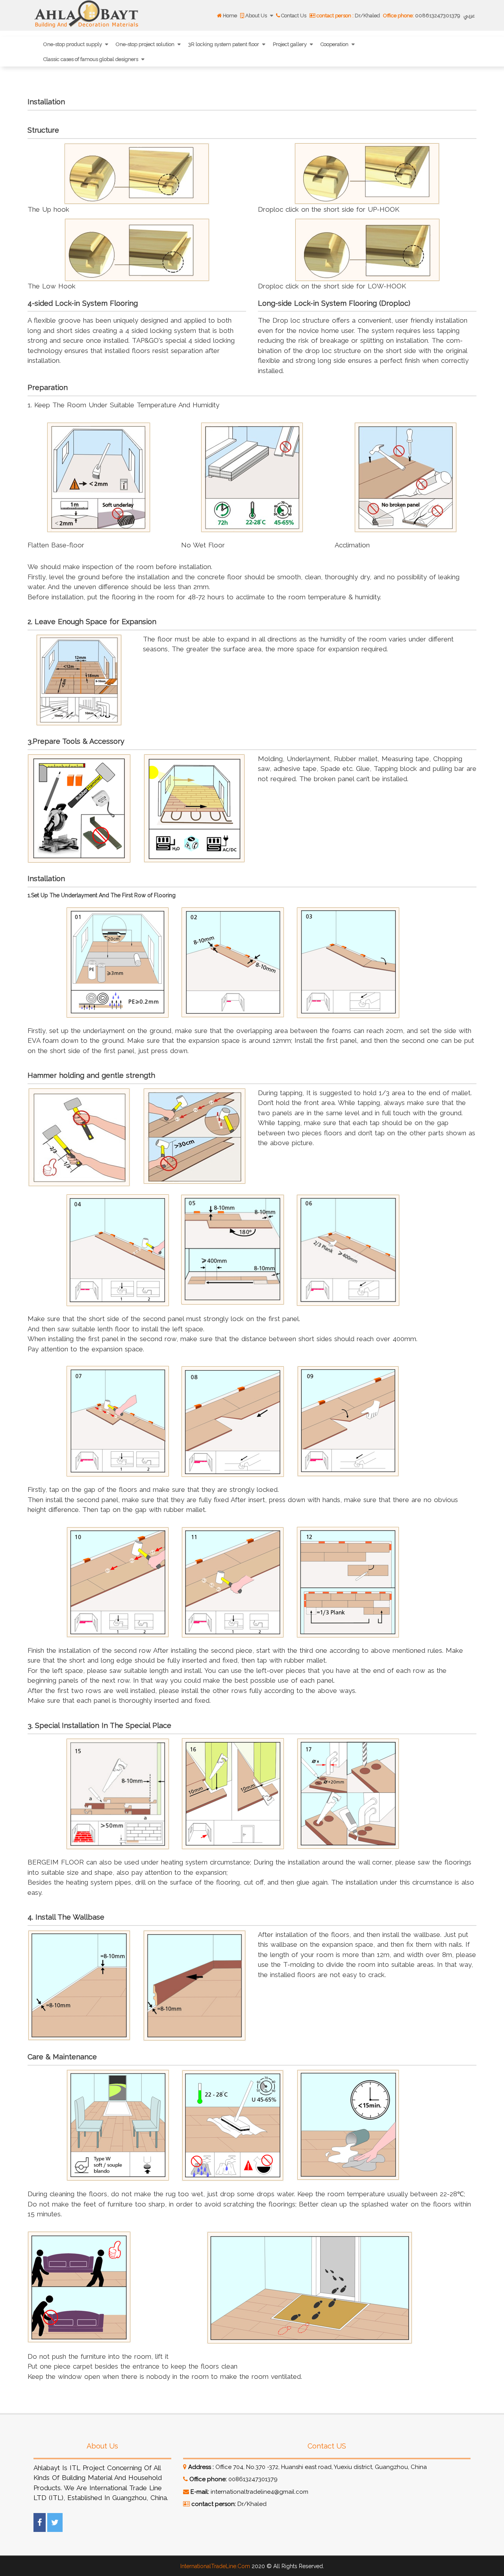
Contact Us (293, 16)
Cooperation (335, 44)
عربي (469, 16)
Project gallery (290, 44)
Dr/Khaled (348, 16)
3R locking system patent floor (224, 44)
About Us (256, 16)
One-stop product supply (73, 44)
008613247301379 (422, 16)
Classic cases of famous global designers (91, 59)
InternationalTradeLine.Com (215, 2566)
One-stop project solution (146, 44)
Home (229, 16)
